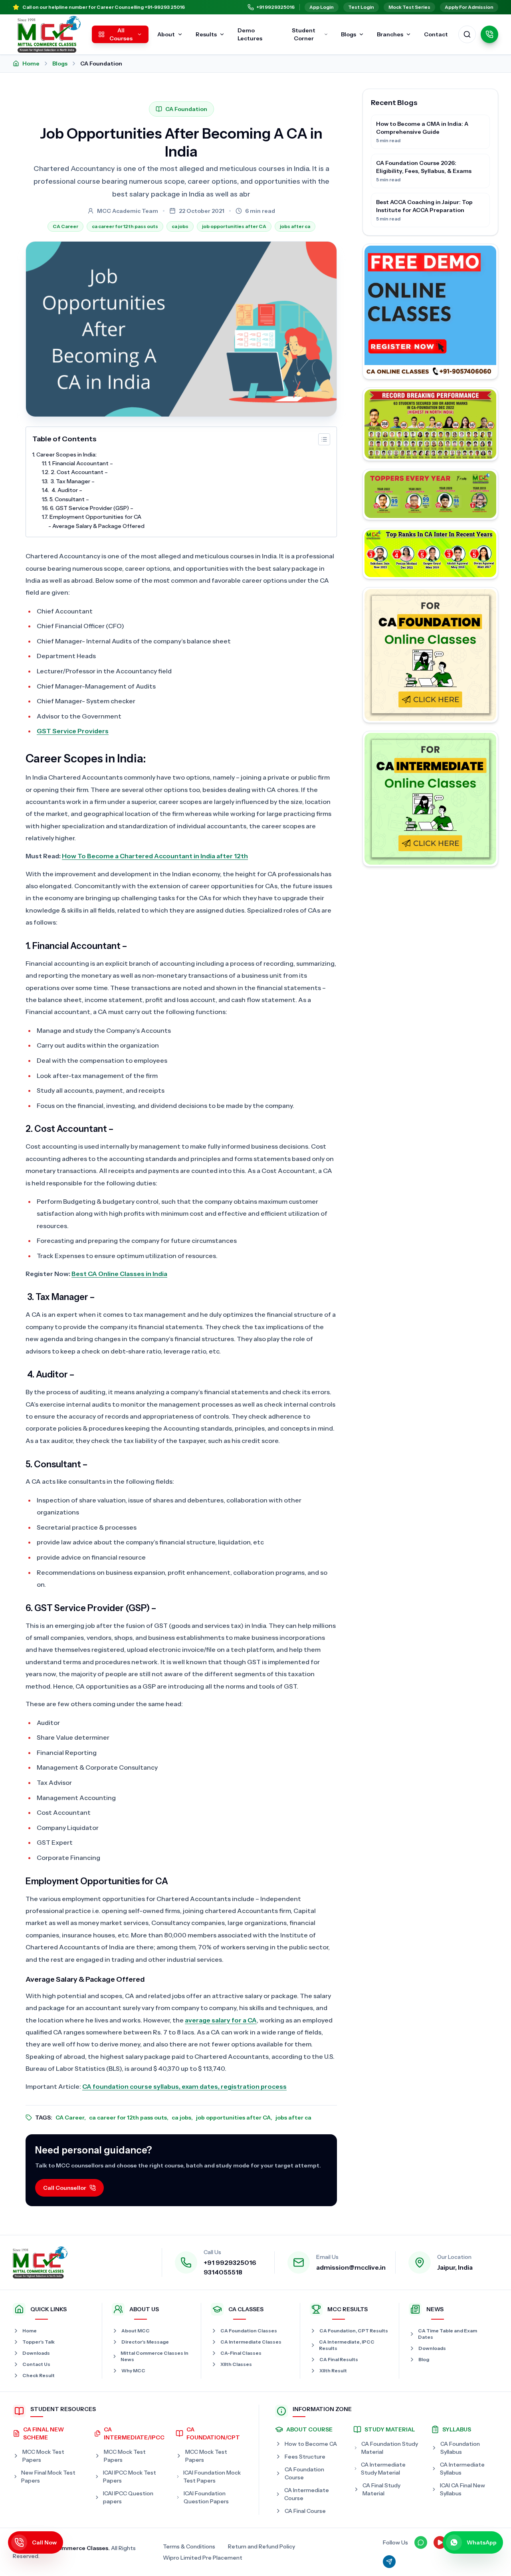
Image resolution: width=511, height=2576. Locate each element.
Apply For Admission (469, 7)
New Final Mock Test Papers (48, 2477)
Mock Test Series (409, 7)
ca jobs (180, 226)
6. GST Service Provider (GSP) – (92, 508)
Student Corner (304, 34)
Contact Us (36, 2364)
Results (206, 34)
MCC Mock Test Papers (43, 2456)
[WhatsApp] (421, 2542)
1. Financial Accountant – (81, 463)
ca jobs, (182, 2118)
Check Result (39, 2375)
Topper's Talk (39, 2342)
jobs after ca (295, 226)
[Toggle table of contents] (324, 439)
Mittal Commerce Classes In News (154, 2356)
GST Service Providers (73, 731)
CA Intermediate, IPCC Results (347, 2345)
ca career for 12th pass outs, (129, 2118)
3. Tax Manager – (72, 481)
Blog (424, 2359)
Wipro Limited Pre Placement (203, 2558)
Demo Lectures (250, 34)
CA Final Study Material (381, 2489)
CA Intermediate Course (307, 2494)
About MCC (136, 2331)
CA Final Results (339, 2359)
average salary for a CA (221, 2020)
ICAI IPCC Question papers (128, 2497)
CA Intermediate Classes (251, 2342)
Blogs (349, 34)
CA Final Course (305, 2511)
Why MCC (133, 2371)
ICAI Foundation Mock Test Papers (212, 2477)
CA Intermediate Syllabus (462, 2469)
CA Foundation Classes (249, 2331)
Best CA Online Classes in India (119, 1274)
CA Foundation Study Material (390, 2448)
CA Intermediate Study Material (383, 2469)
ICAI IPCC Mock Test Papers (130, 2477)
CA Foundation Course (304, 2473)
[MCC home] (49, 34)
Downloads (36, 2353)
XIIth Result (333, 2371)
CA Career (65, 226)
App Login (322, 7)
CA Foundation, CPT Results (354, 2331)
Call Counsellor (65, 2188)
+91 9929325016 (275, 7)
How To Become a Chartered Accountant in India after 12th (155, 856)
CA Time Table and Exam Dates (448, 2334)
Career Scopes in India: (66, 454)
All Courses (121, 34)
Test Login (361, 7)
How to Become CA (311, 2444)
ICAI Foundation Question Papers (206, 2497)
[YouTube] (440, 2542)
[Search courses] (467, 34)
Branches (390, 34)
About (166, 34)
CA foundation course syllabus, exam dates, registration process (184, 2086)
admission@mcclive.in (351, 2267)
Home (31, 64)
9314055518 (223, 2272)
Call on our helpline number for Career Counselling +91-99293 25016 (104, 7)
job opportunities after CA (234, 226)
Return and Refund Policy (261, 2546)
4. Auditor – (66, 490)
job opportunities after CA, (234, 2118)
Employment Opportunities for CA (95, 517)
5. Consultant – (69, 499)
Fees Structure (305, 2457)
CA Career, (71, 2118)
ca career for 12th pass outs (125, 226)
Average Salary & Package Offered (98, 526)
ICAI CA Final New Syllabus (462, 2489)
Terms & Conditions (189, 2546)
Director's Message (145, 2342)
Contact (436, 34)
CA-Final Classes (241, 2353)
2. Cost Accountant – (79, 472)
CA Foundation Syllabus (460, 2448)
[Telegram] (389, 2562)
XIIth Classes (236, 2364)
